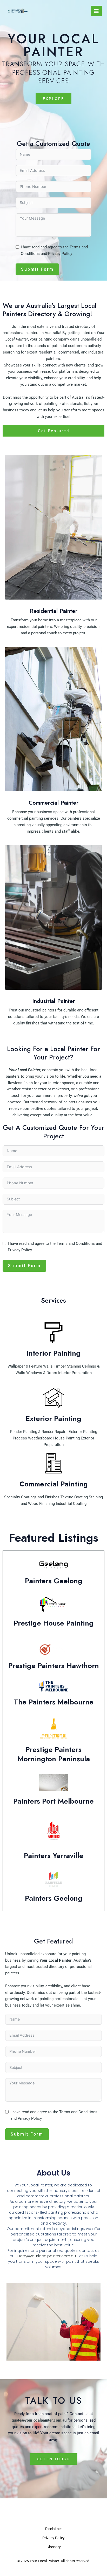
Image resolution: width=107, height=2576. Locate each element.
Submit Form (37, 269)
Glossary (54, 2547)
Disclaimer (53, 2529)
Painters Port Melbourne (53, 1801)
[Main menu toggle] (96, 11)
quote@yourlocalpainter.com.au (39, 2420)
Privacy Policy (60, 254)
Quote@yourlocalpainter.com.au (45, 2256)
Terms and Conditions (76, 1243)
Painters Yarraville (54, 1856)
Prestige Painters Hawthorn (54, 1666)
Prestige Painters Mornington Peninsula (54, 1754)
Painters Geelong (54, 1581)
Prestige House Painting (54, 1623)
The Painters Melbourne (54, 1702)
